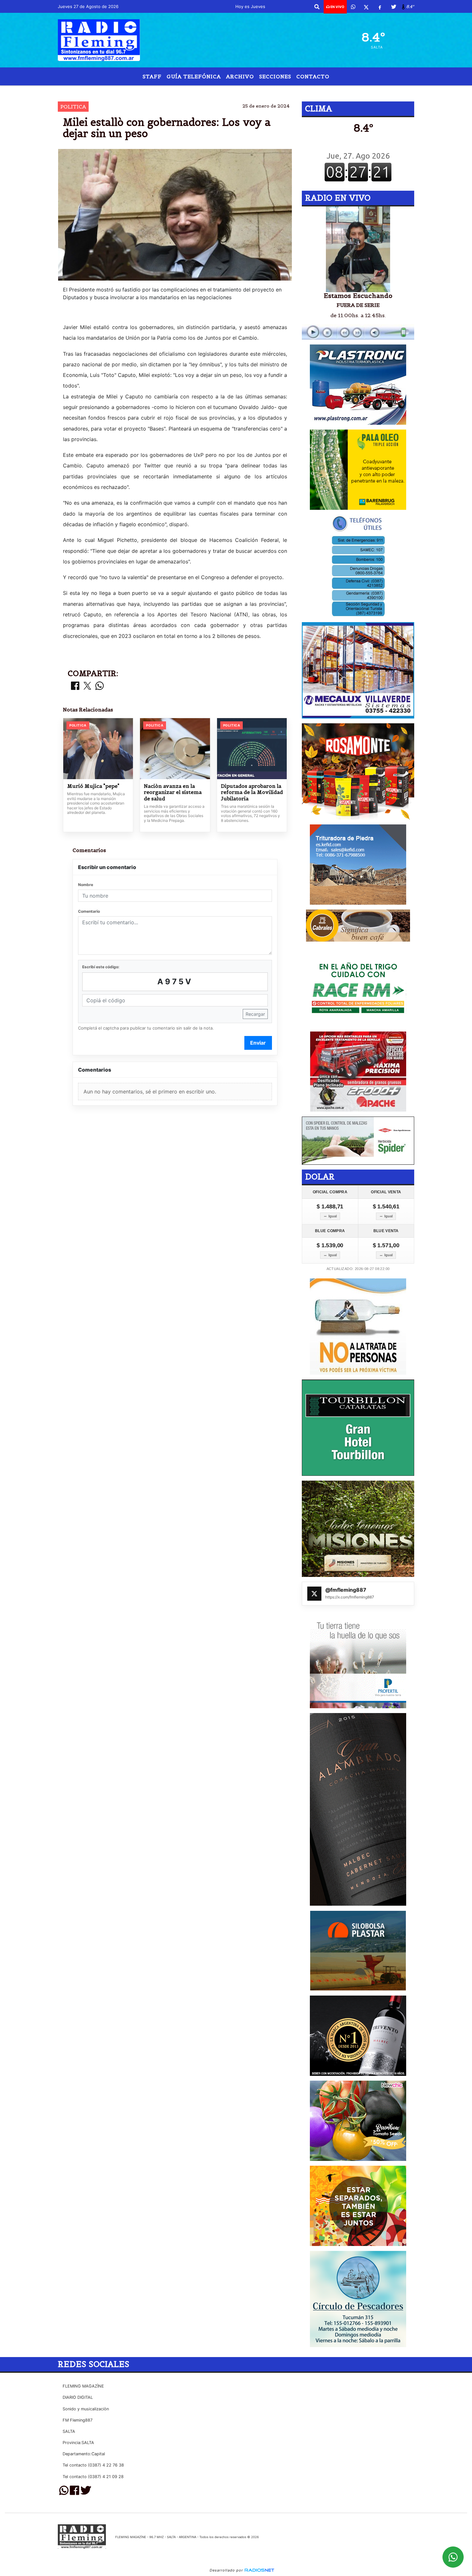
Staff (152, 76)
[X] (366, 7)
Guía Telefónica (194, 76)
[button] (317, 7)
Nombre (86, 885)
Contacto (313, 76)
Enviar (258, 1043)
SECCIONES (275, 76)
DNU (237, 91)
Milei (215, 91)
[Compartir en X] (87, 686)
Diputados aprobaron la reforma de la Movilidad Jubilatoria (252, 792)
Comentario (89, 911)
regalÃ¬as (276, 91)
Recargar (255, 1014)
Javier (190, 91)
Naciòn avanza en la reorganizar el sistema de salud (173, 792)
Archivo (240, 76)
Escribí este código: (101, 967)
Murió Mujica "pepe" (93, 786)
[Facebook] (380, 7)
